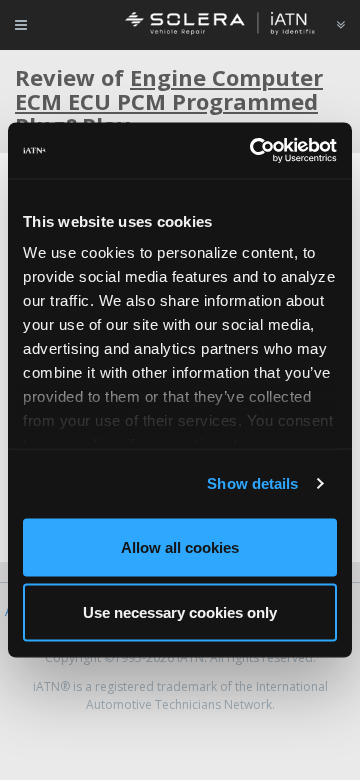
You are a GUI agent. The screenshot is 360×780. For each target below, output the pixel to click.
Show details (252, 483)
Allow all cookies (180, 546)
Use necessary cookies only (180, 612)
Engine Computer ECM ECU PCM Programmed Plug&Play (169, 101)
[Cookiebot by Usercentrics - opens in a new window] (254, 151)
